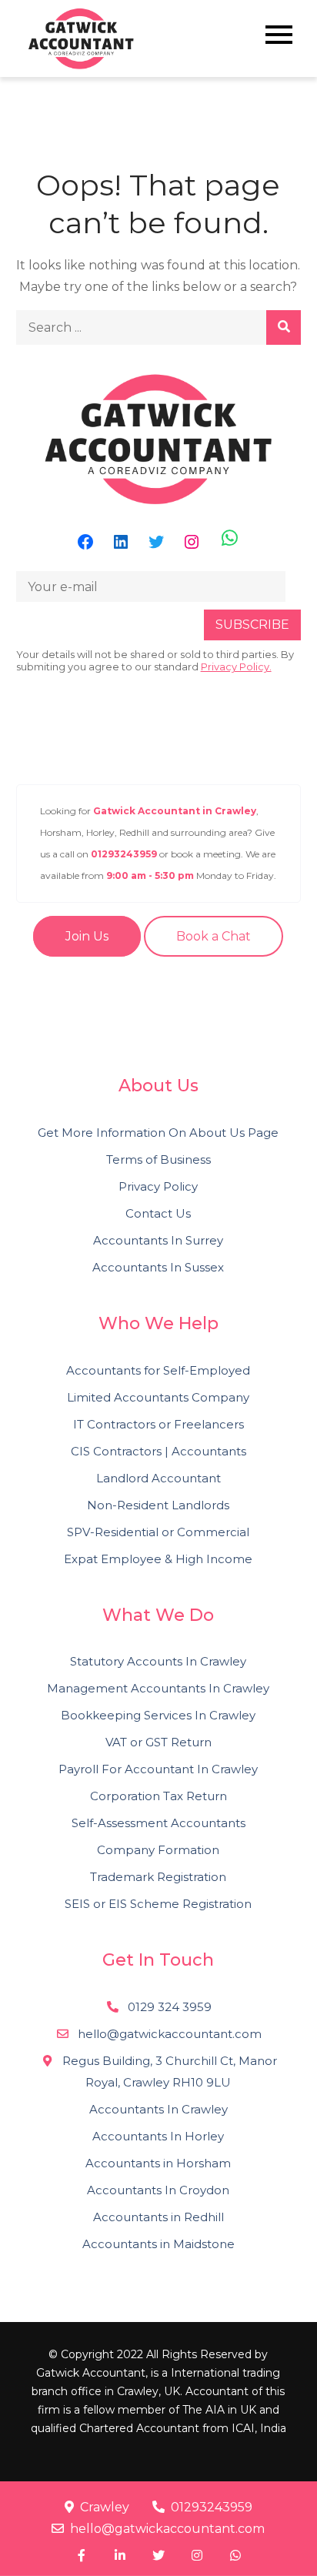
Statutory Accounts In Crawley (158, 1661)
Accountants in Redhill (158, 2217)
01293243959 (212, 2507)
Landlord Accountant (158, 1478)
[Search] (284, 327)
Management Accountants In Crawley (158, 1688)
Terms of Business (158, 1159)
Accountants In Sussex (158, 1267)
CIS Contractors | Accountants (158, 1451)
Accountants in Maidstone (158, 2244)
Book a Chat (214, 936)
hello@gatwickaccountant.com (167, 2529)
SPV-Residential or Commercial (158, 1532)
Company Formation (158, 1850)
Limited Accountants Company (158, 1397)
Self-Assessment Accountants (158, 1823)
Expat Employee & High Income (158, 1559)
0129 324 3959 (168, 2007)
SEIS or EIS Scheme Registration (158, 1904)
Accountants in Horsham (158, 2163)
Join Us (87, 936)
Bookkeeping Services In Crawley (158, 1715)
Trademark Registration (158, 1877)
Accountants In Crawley (158, 2109)
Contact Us (158, 1213)
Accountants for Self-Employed (158, 1370)
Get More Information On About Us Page (158, 1133)
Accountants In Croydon (158, 2190)
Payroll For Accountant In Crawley (158, 1769)
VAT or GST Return (158, 1742)
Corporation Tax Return (158, 1796)
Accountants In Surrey (158, 1240)
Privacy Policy (158, 1186)
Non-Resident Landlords (158, 1505)
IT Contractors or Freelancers (158, 1424)
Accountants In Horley (158, 2136)
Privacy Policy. (236, 667)
